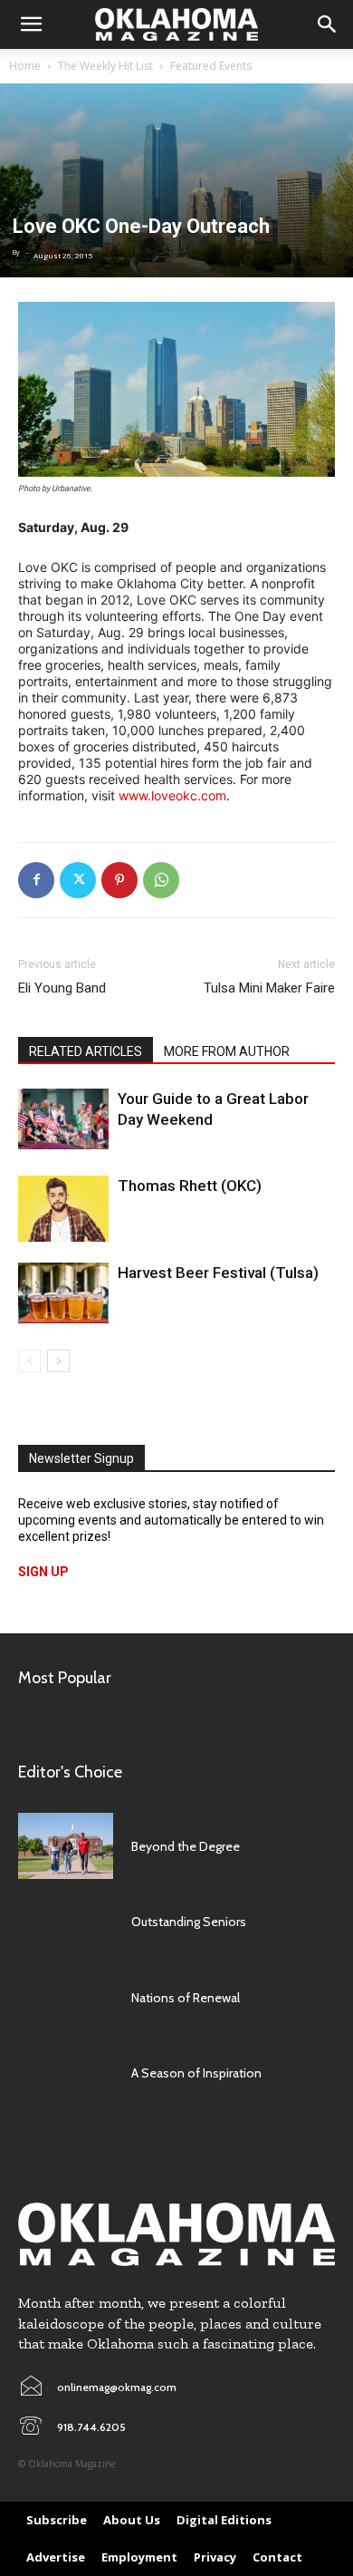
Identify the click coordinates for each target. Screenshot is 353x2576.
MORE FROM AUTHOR (227, 1051)
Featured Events (211, 66)
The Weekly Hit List (105, 66)
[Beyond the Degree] (66, 1846)
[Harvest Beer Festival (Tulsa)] (63, 1293)
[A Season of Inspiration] (66, 2073)
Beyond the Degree (186, 1846)
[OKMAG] (176, 2235)
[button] (31, 24)
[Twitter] (78, 880)
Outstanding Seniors (189, 1922)
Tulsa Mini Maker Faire (269, 988)
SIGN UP (43, 1572)
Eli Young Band (62, 988)
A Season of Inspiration (196, 2073)
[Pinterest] (119, 880)
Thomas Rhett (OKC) (190, 1186)
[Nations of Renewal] (66, 1998)
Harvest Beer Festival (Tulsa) (218, 1273)
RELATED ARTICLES (86, 1051)
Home (25, 66)
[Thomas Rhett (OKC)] (63, 1209)
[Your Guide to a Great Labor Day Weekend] (63, 1119)
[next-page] (58, 1361)
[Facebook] (36, 880)
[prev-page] (29, 1361)
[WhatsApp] (161, 880)
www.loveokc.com (172, 795)
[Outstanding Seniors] (66, 1922)
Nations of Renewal (186, 1998)
